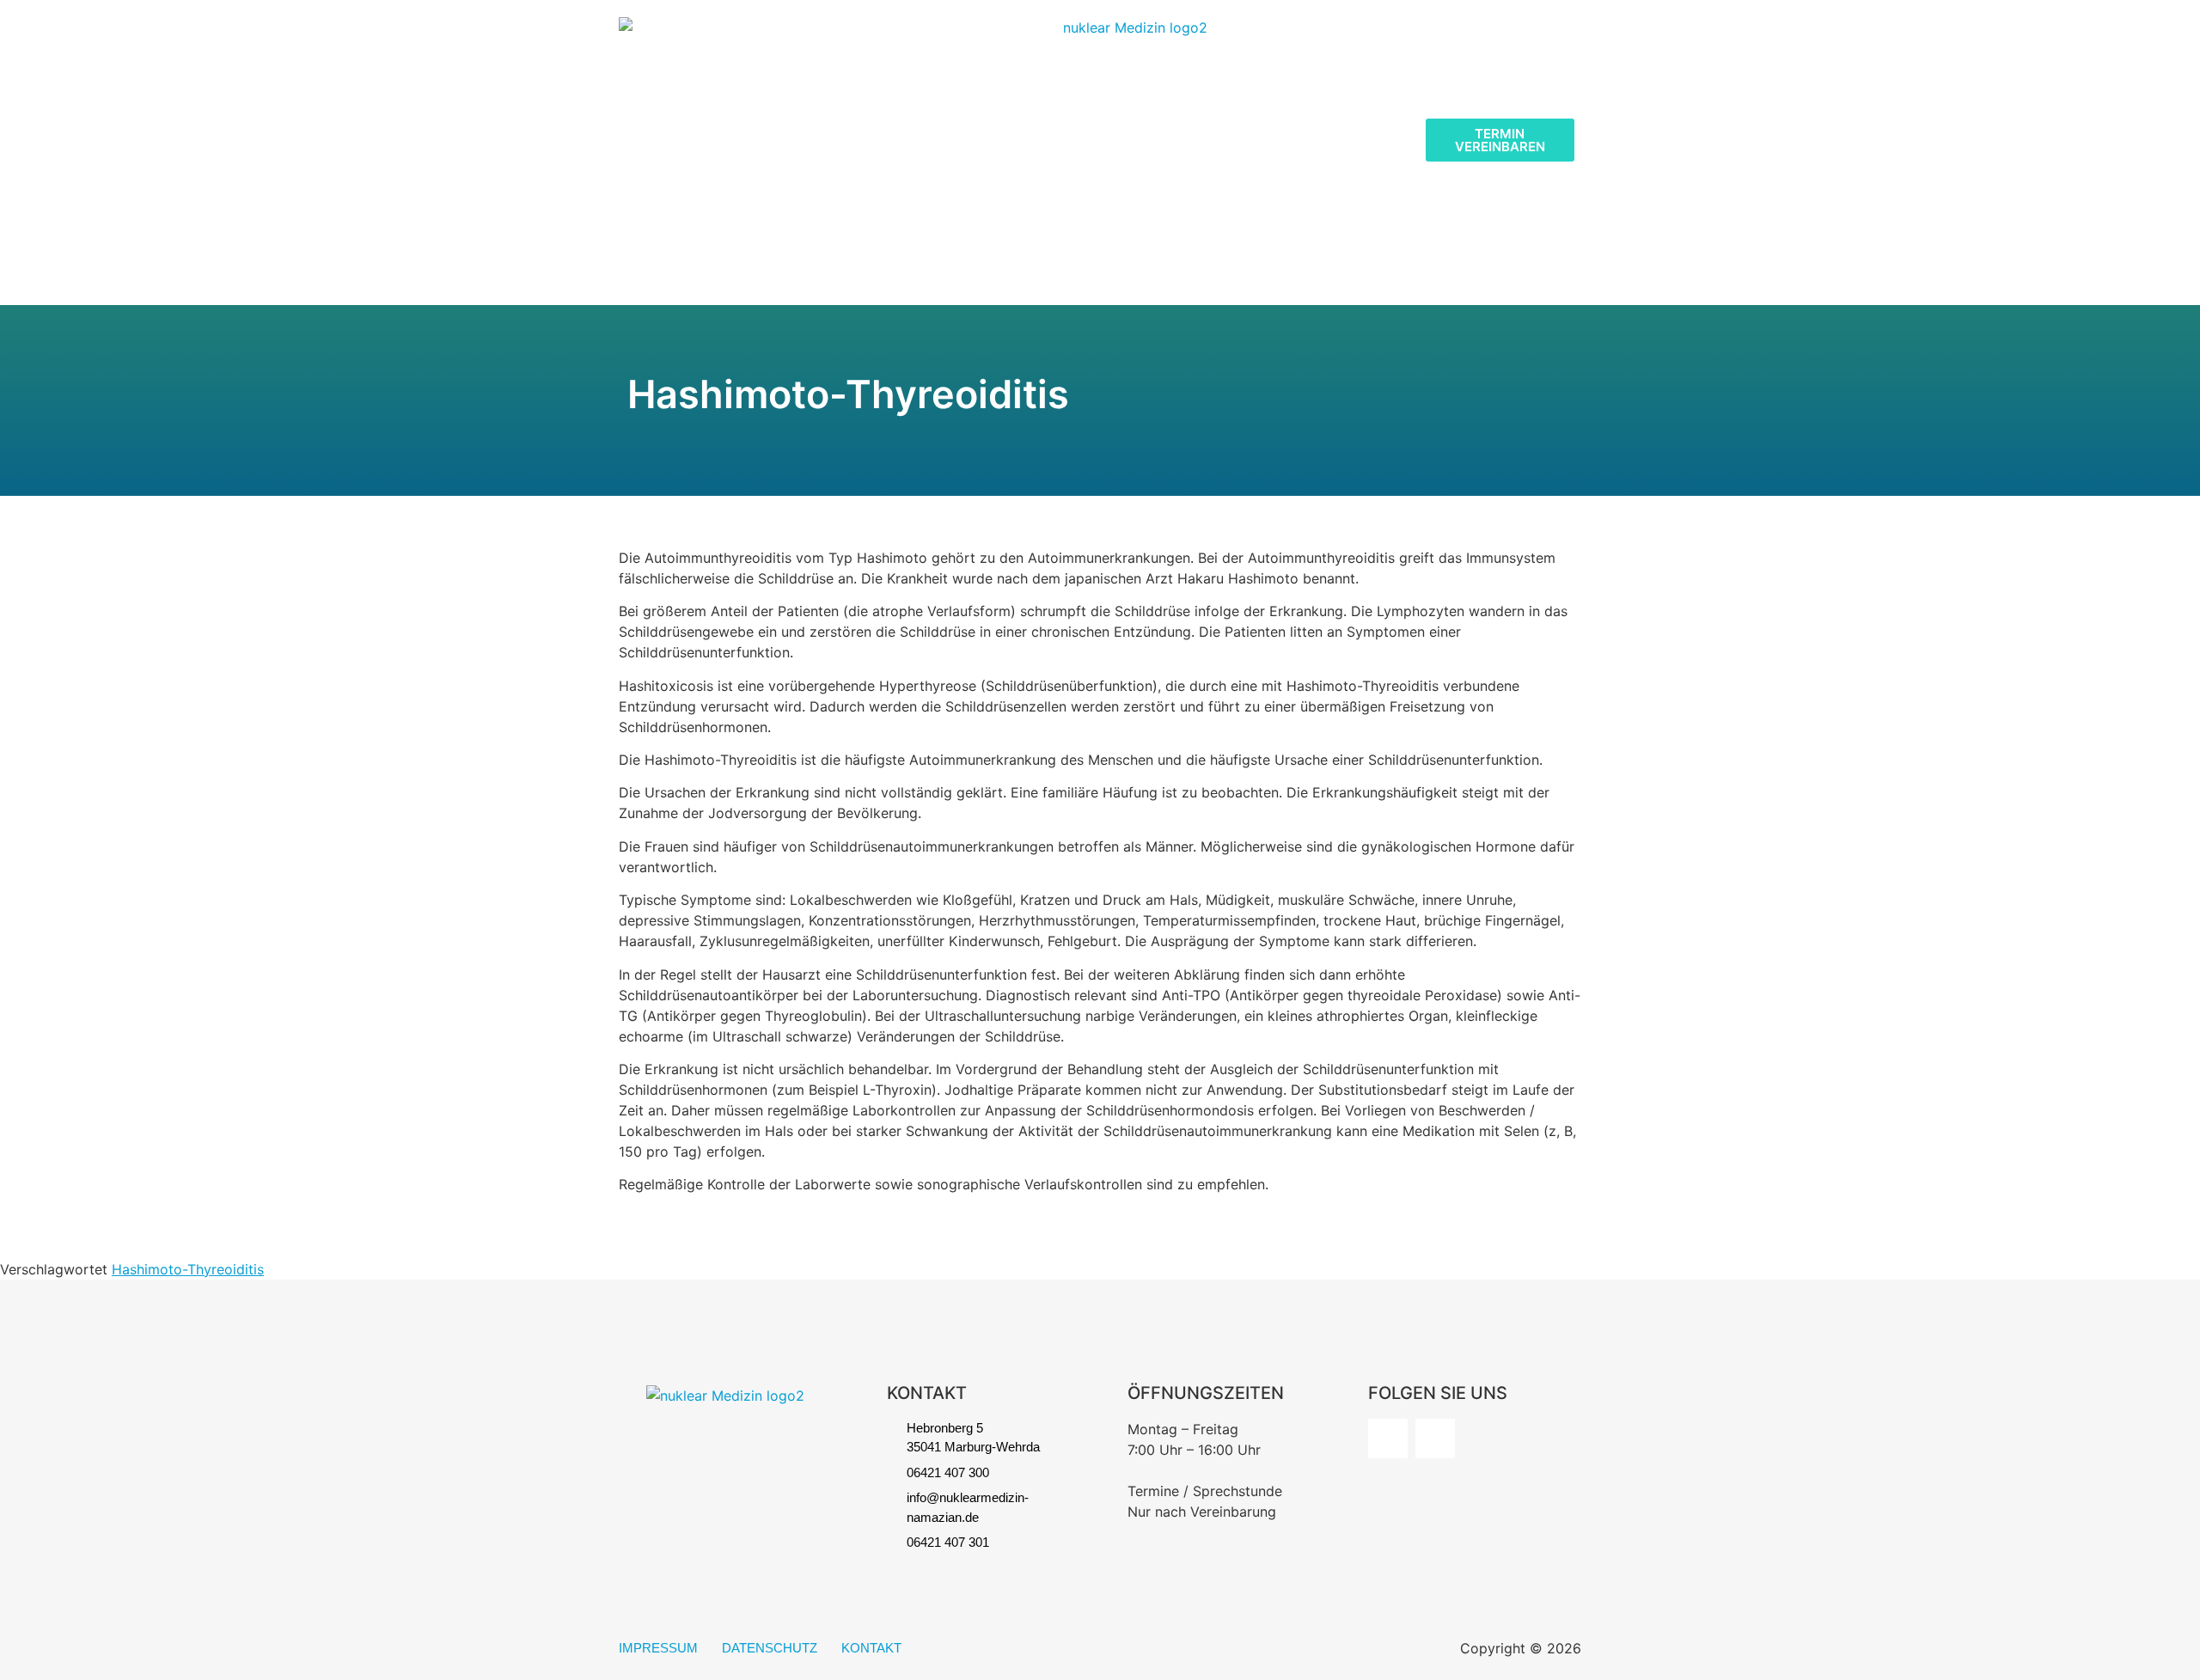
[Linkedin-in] (1435, 1439)
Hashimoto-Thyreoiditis (188, 1269)
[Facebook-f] (1388, 1439)
